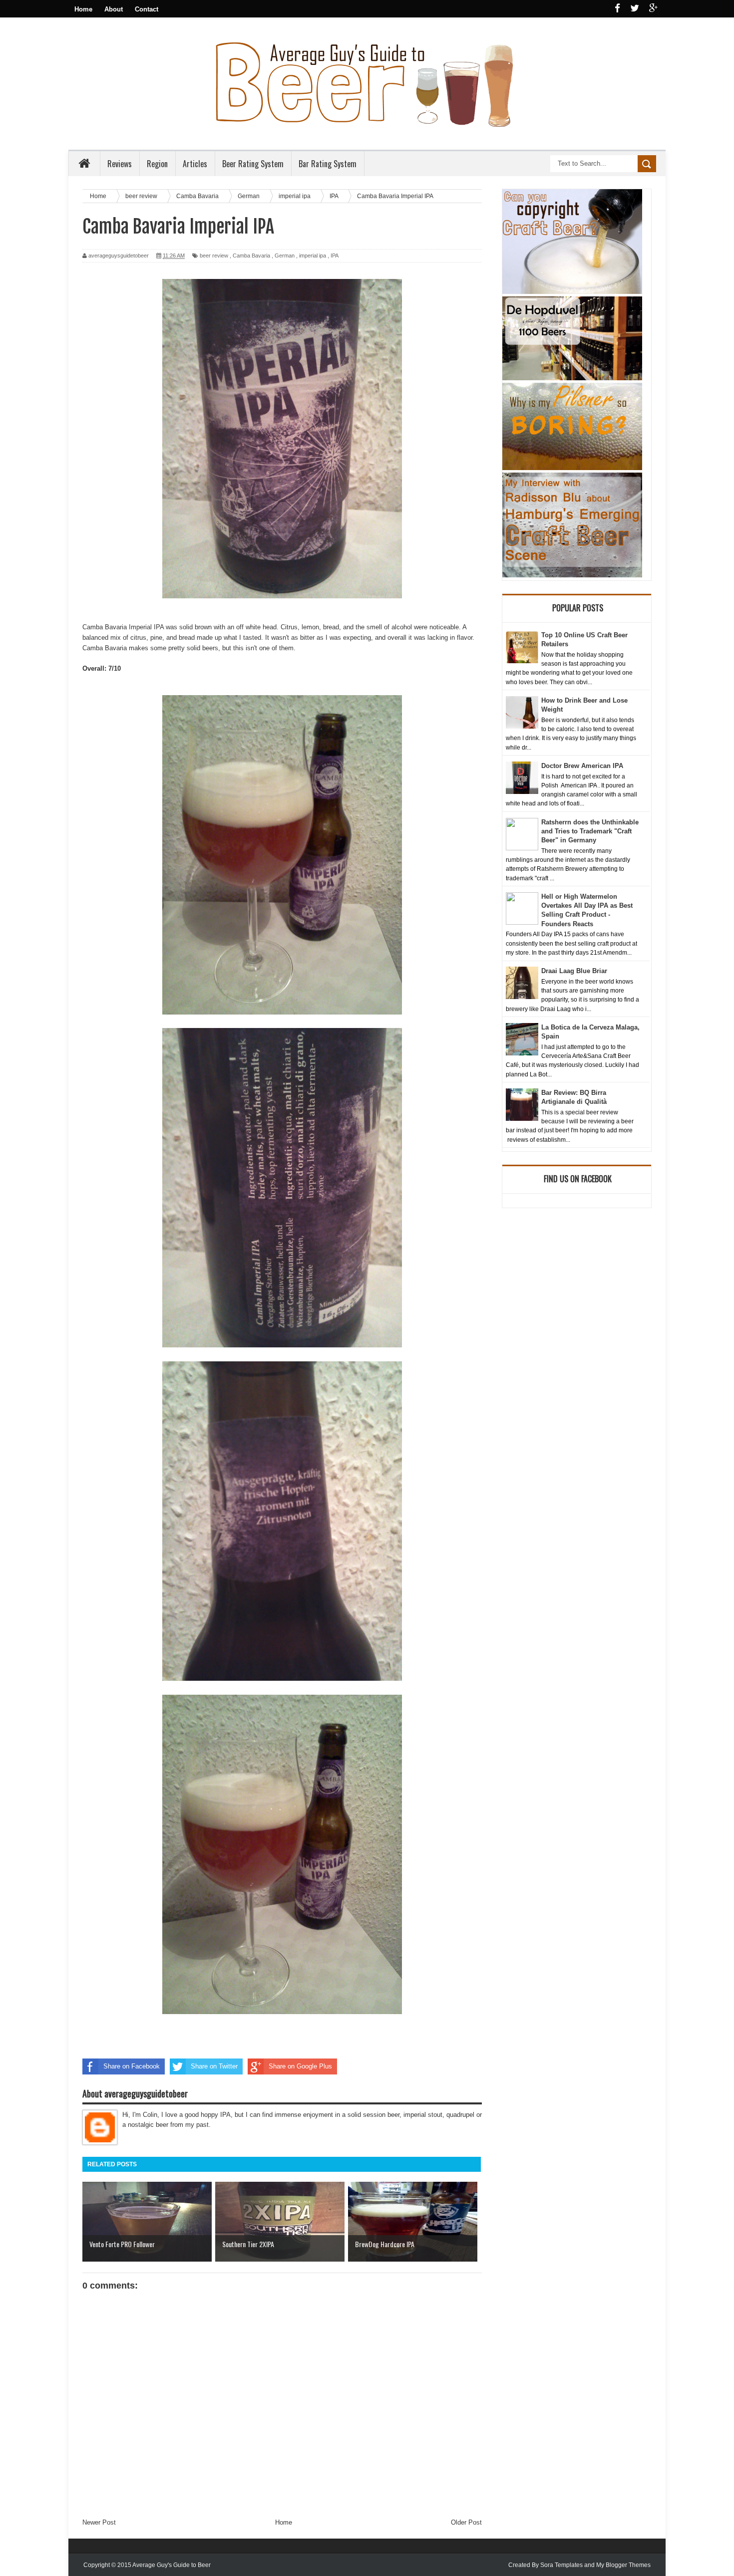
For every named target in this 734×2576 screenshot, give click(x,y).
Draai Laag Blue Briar (574, 971)
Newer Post (99, 2522)
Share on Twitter (214, 2066)
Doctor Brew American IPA (582, 766)
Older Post (466, 2522)
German (285, 256)
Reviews (120, 164)
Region (157, 164)
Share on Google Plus (300, 2066)
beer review (214, 256)
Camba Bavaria (251, 256)
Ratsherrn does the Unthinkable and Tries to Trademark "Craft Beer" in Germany (590, 831)
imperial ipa (313, 256)
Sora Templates (561, 2565)
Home (83, 9)
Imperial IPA (146, 627)
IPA (335, 256)
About (114, 9)
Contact (147, 9)
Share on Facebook (132, 2066)
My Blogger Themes (623, 2565)
